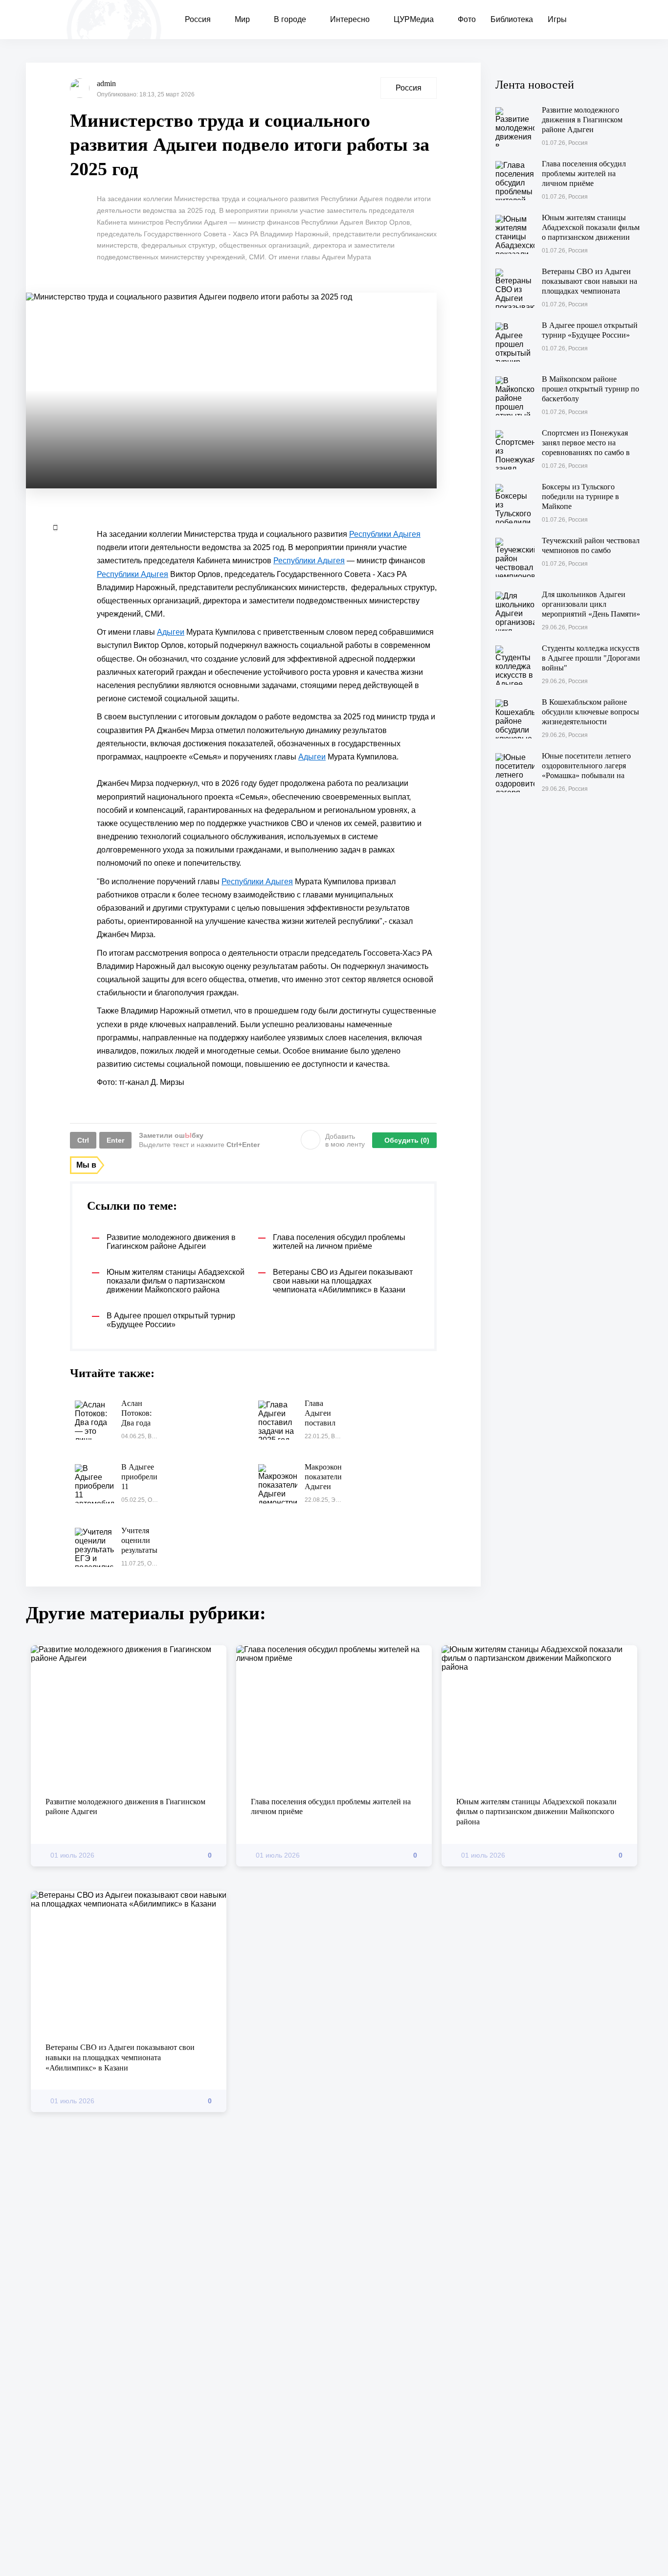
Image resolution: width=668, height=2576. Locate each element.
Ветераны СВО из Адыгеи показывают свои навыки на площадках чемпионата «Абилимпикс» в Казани (120, 2058)
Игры (557, 19)
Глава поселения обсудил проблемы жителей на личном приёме (331, 1807)
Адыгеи (171, 632)
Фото (467, 19)
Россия (198, 19)
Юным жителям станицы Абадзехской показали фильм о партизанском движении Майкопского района (536, 1812)
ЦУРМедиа (414, 19)
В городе (290, 19)
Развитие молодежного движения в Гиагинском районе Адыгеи (125, 1807)
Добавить (345, 1140)
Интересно (350, 19)
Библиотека (512, 19)
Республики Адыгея (385, 534)
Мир (242, 19)
